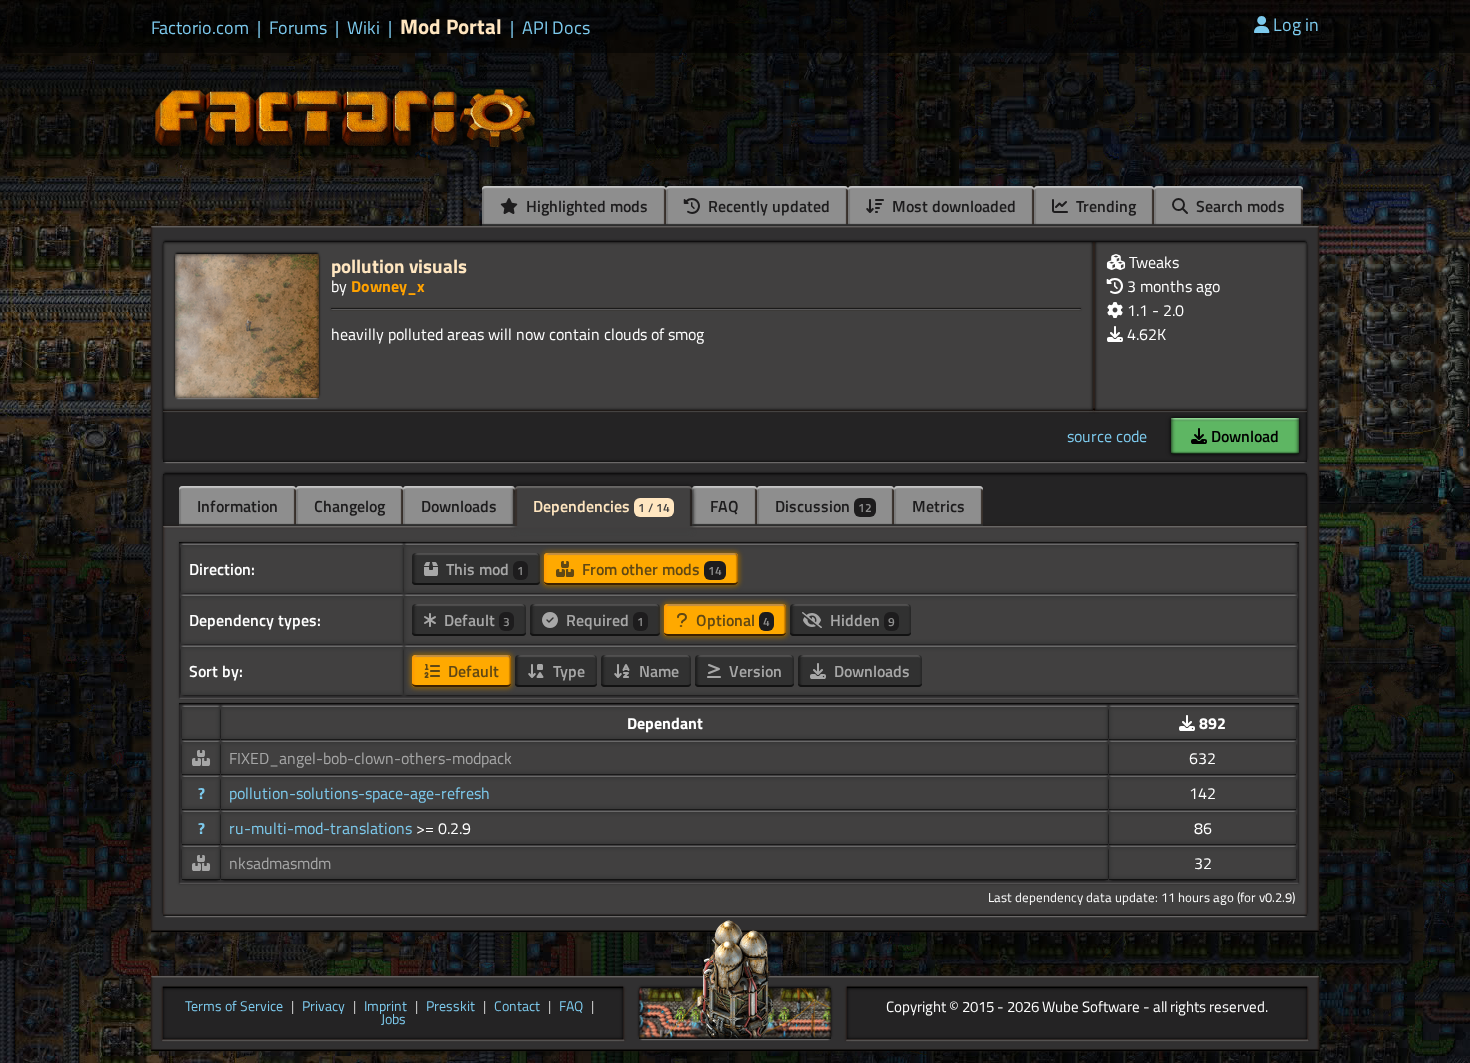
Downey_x (388, 286)
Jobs (393, 1020)
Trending (1104, 206)
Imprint (385, 1007)
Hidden (860, 620)
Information (237, 506)
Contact (517, 1007)
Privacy (323, 1007)
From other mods (650, 569)
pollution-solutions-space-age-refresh (359, 793)
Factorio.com (200, 28)
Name (657, 671)
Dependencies (601, 506)
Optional (731, 620)
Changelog (349, 506)
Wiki (363, 28)
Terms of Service (234, 1007)
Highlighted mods (585, 206)
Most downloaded (952, 206)
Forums (298, 28)
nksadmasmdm (280, 863)
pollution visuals (399, 265)
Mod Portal (451, 26)
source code (1107, 436)
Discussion (823, 506)
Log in (1296, 24)
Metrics (938, 506)
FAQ (724, 506)
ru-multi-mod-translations (322, 828)
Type (567, 671)
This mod (483, 569)
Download (1243, 436)
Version (753, 671)
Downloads (459, 506)
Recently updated (767, 206)
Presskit (450, 1007)
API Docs (556, 28)
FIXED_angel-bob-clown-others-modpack (370, 758)
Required (603, 620)
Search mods (1238, 206)
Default (475, 620)
